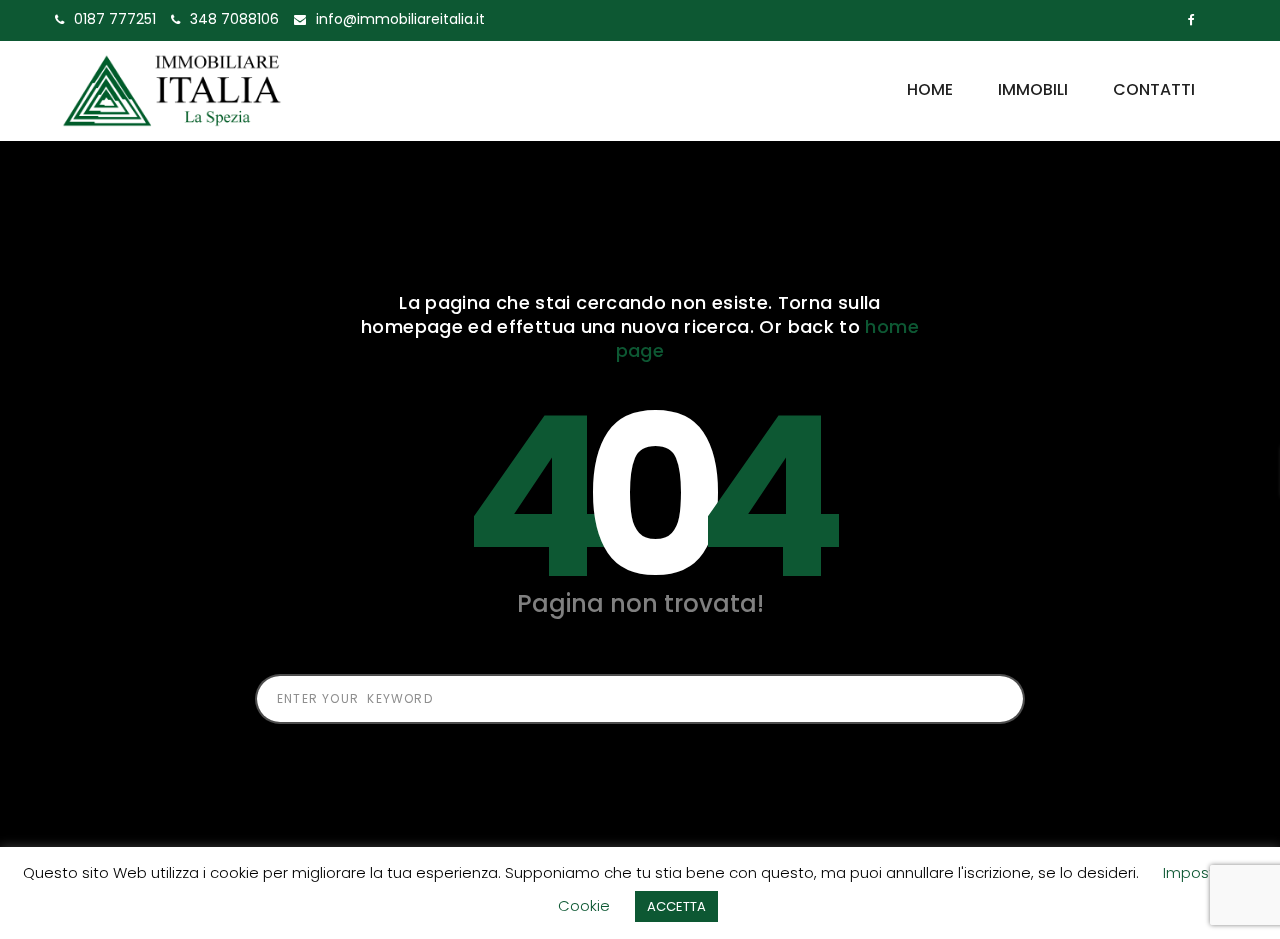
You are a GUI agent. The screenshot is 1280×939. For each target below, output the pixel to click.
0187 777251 (115, 19)
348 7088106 (234, 19)
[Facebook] (1191, 20)
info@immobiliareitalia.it (400, 19)
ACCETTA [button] (676, 906)
